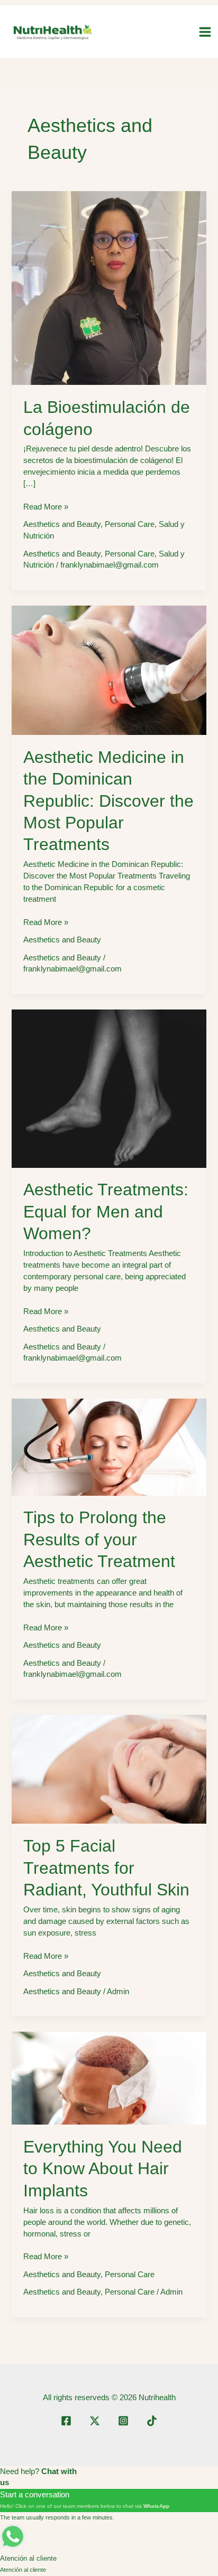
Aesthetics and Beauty (62, 524)
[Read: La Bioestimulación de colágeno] (109, 287)
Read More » (46, 508)
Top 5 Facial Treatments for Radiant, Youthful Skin (106, 1868)
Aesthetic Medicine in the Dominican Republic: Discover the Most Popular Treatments (108, 801)
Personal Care (130, 524)
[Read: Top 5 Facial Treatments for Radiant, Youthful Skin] (109, 1769)
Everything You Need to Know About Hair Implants (103, 2169)
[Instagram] (123, 2421)
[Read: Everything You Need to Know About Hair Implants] (109, 2078)
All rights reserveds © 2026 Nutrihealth (109, 2398)
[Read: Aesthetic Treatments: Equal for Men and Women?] (109, 1088)
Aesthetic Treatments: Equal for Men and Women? (106, 1211)
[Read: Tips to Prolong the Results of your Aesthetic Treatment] (109, 1446)
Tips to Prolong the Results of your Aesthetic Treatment (99, 1539)
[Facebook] (66, 2421)
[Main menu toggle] (205, 32)
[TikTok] (152, 2421)
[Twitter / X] (95, 2421)
